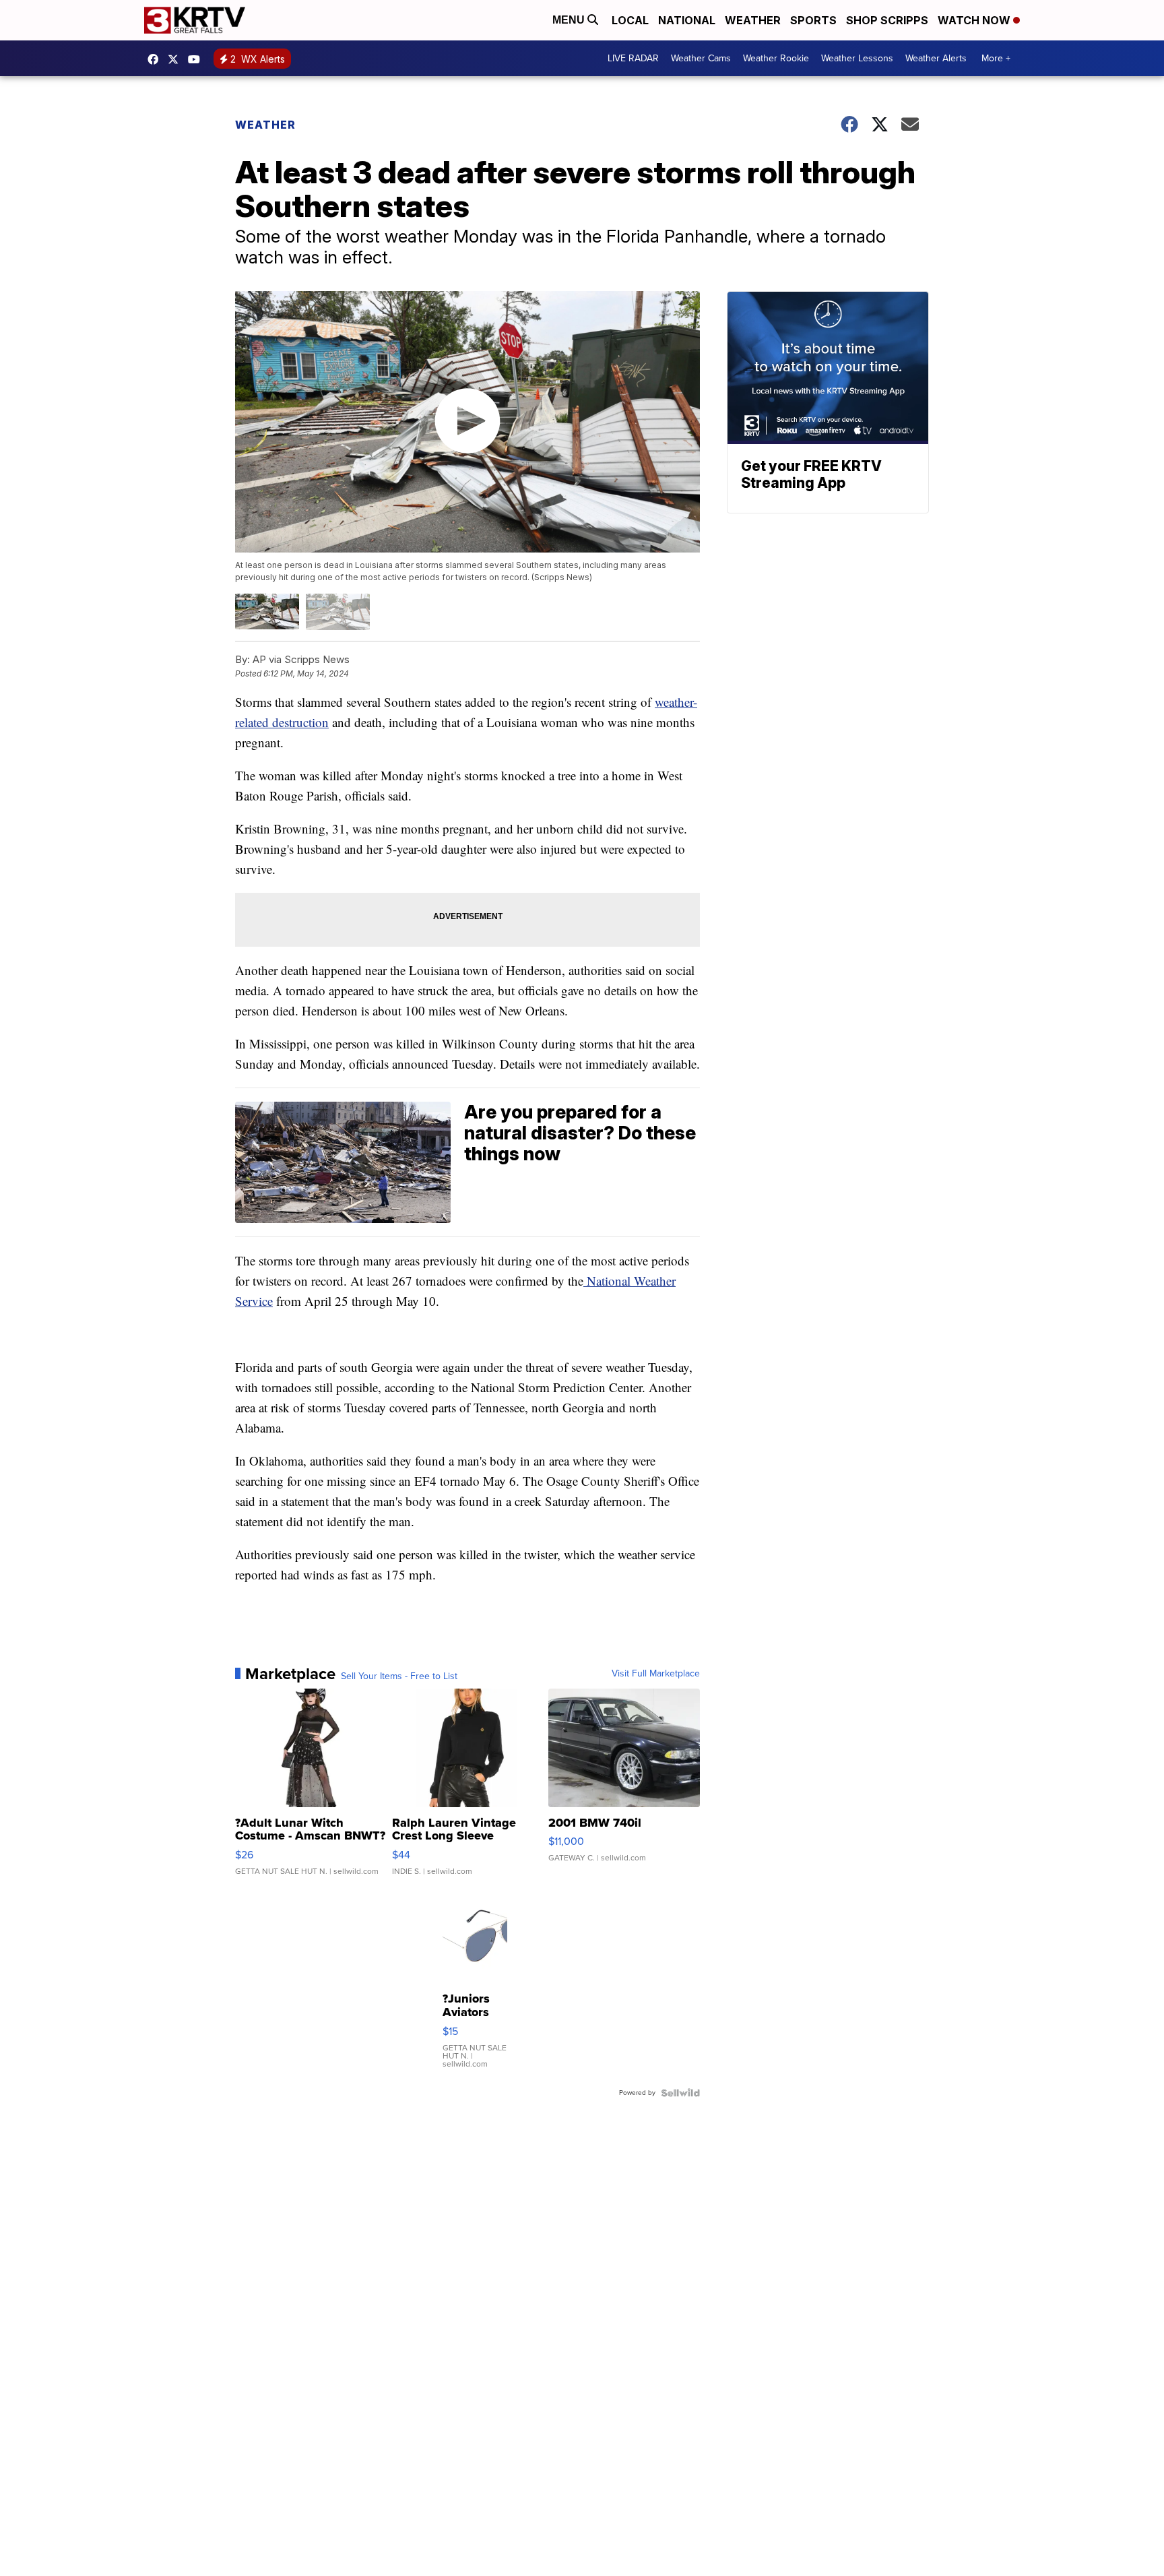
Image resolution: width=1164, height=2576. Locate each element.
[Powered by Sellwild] (680, 2093)
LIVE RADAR (633, 58)
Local (630, 20)
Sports (813, 20)
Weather (753, 20)
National (687, 20)
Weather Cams (701, 58)
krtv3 (156, 59)
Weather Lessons (857, 58)
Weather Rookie (776, 58)
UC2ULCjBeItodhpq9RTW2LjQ (197, 59)
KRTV (176, 59)
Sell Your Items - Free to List (399, 1676)
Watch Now (975, 20)
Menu (570, 20)
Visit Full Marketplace (656, 1674)
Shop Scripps (887, 20)
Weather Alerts (936, 58)
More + (996, 58)
